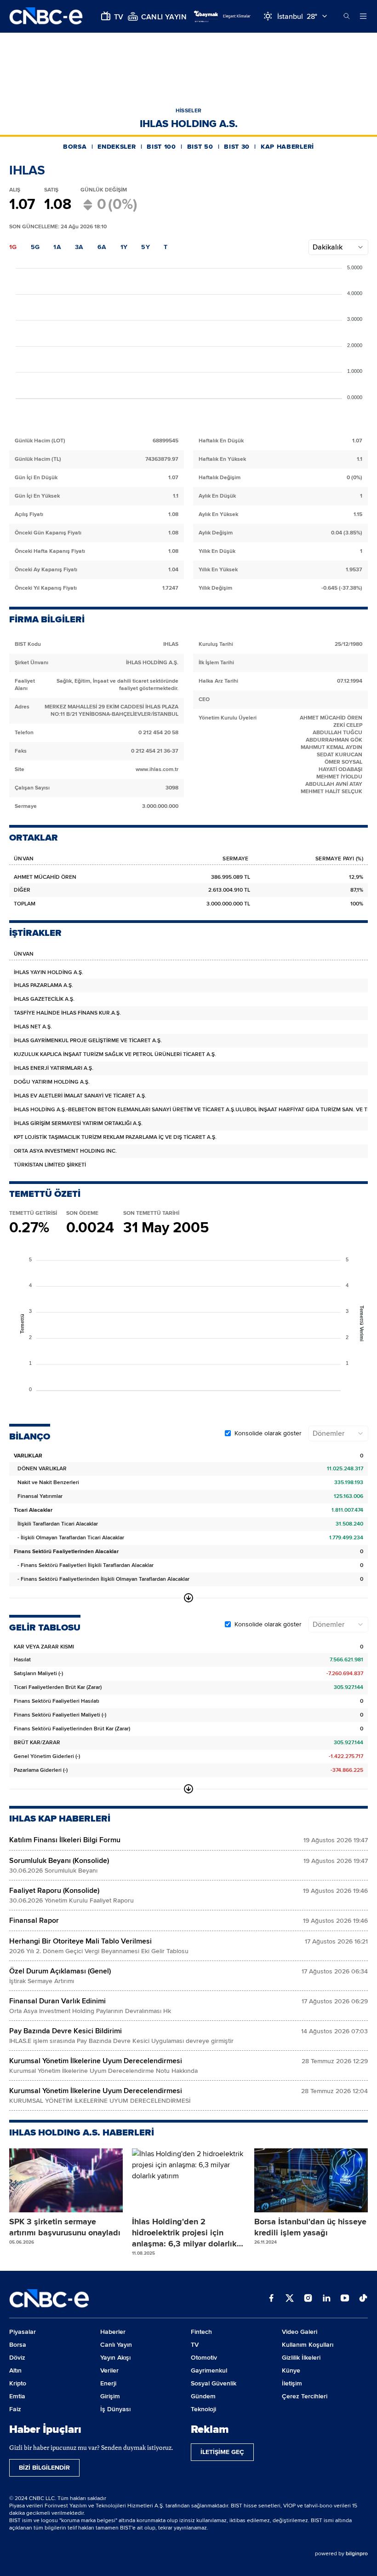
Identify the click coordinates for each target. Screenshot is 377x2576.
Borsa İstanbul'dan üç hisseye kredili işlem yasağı (310, 2227)
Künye (291, 2370)
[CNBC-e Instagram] (308, 2299)
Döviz (17, 2358)
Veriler (109, 2370)
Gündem (203, 2396)
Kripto (18, 2383)
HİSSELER (188, 111)
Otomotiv (204, 2358)
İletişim (292, 2383)
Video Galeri (300, 2332)
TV (195, 2345)
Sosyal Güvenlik (214, 2383)
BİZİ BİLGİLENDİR (44, 2468)
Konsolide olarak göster (268, 1433)
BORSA (75, 147)
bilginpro (357, 2554)
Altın (15, 2370)
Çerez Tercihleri (305, 2396)
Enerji (108, 2383)
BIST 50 (200, 147)
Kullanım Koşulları (308, 2345)
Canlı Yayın (116, 2345)
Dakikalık (328, 247)
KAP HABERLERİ (287, 147)
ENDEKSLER (117, 147)
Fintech (201, 2332)
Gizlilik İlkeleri (301, 2358)
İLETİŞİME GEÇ (222, 2452)
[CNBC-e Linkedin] (326, 2299)
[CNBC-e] (46, 16)
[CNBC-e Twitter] (290, 2299)
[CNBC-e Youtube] (345, 2299)
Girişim (110, 2396)
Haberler (113, 2332)
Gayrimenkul (209, 2370)
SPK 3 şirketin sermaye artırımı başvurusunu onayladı (65, 2227)
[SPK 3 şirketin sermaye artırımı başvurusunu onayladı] (66, 2181)
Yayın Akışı (115, 2358)
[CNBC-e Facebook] (271, 2299)
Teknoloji (203, 2409)
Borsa (18, 2345)
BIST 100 (161, 147)
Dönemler (328, 1433)
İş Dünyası (115, 2409)
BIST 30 (237, 147)
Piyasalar (23, 2332)
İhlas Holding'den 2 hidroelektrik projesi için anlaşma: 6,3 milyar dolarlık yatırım (184, 2233)
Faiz (15, 2409)
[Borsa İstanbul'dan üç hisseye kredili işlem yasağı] (311, 2181)
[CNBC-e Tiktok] (363, 2299)
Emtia (17, 2396)
